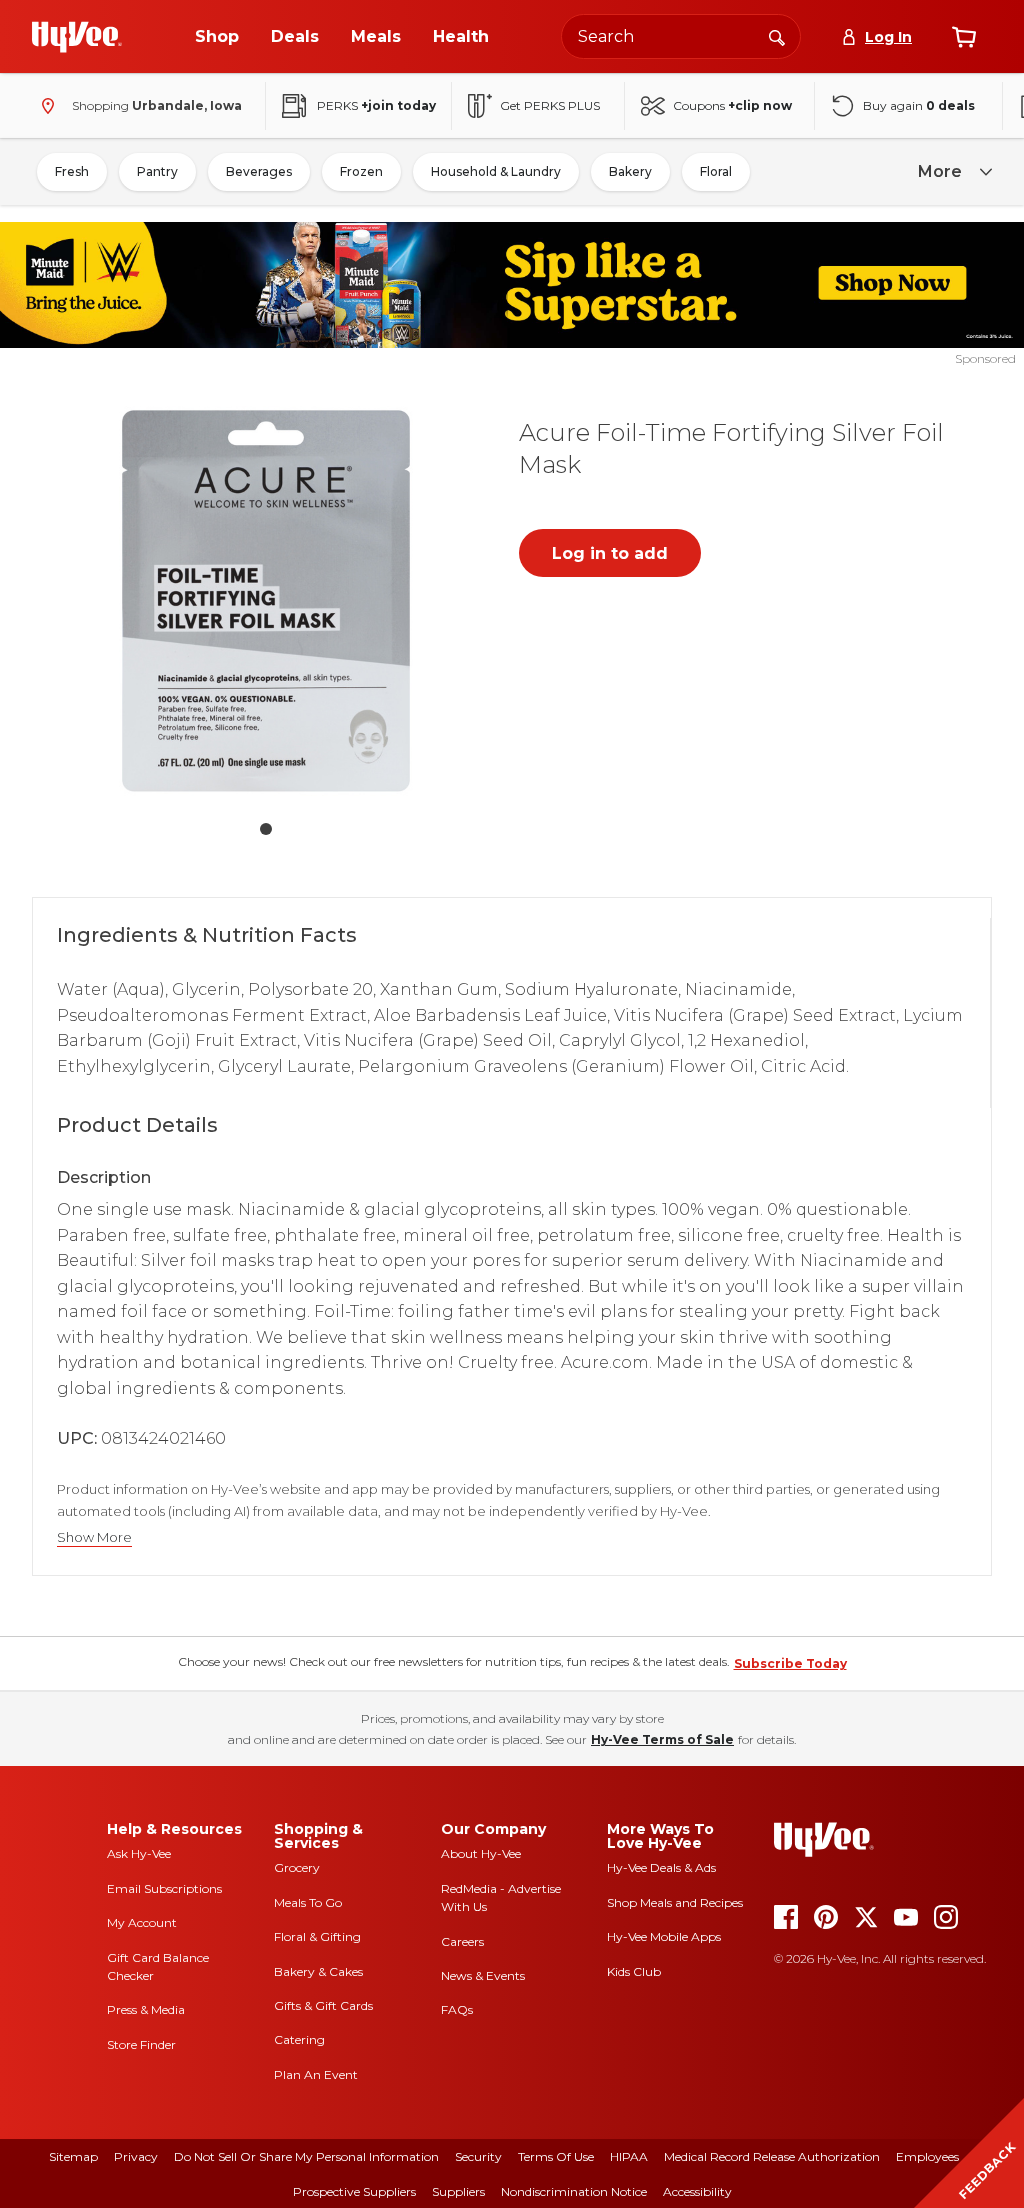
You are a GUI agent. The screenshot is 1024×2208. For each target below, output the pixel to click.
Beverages (259, 171)
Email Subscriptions (164, 1888)
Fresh (72, 171)
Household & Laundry (496, 171)
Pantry (157, 171)
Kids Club (634, 1971)
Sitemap (73, 2156)
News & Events (483, 1975)
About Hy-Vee (481, 1853)
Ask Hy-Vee (139, 1853)
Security (478, 2156)
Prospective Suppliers (354, 2191)
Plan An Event (316, 2074)
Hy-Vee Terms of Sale (662, 1739)
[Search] (777, 36)
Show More (94, 1537)
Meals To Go (308, 1902)
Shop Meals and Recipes (675, 1902)
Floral (716, 171)
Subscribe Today (790, 1663)
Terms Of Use (556, 2156)
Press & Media (146, 2009)
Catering (299, 2039)
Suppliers (458, 2191)
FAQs (457, 2009)
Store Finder (141, 2044)
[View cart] (964, 37)
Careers (462, 1941)
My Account (142, 1922)
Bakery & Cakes (318, 1971)
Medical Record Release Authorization (772, 2156)
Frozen (361, 171)
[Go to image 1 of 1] (266, 829)
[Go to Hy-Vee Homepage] (77, 37)
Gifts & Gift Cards (323, 2005)
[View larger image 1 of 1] (266, 601)
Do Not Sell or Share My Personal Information (306, 2156)
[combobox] (681, 36)
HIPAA (629, 2156)
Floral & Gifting (317, 1936)
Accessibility (697, 2191)
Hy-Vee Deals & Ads (661, 1867)
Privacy (136, 2156)
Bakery (630, 171)
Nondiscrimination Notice (574, 2191)
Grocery (297, 1867)
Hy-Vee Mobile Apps (664, 1936)
